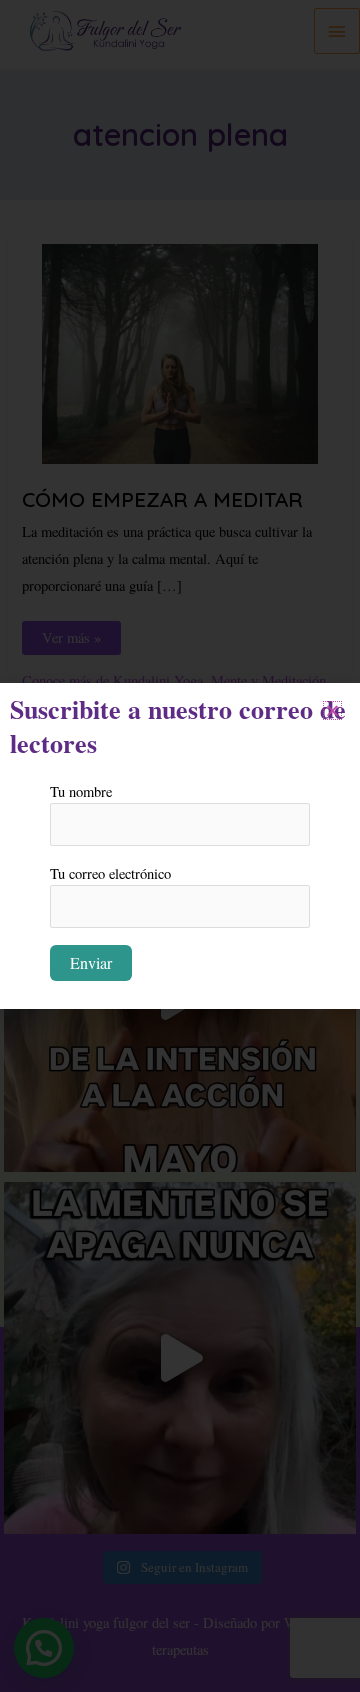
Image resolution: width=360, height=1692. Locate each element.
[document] (180, 846)
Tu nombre (81, 791)
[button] (332, 710)
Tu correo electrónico (110, 873)
